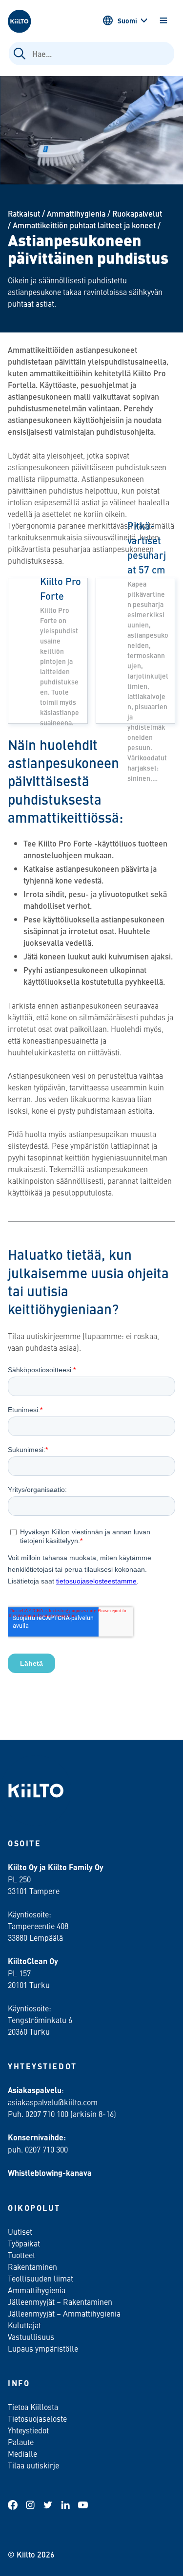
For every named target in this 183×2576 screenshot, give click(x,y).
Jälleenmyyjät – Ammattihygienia (64, 2313)
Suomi (127, 20)
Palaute (21, 2442)
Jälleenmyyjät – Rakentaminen (60, 2301)
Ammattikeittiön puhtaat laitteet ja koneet (84, 225)
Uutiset (20, 2231)
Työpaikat (24, 2243)
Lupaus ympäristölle (43, 2348)
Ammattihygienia (76, 213)
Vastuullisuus (31, 2337)
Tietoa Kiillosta (33, 2407)
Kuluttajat (24, 2325)
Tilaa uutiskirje (33, 2465)
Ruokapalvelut (137, 213)
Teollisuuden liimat (41, 2278)
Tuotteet (21, 2255)
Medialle (23, 2453)
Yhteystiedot (28, 2430)
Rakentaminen (32, 2266)
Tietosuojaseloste (37, 2418)
